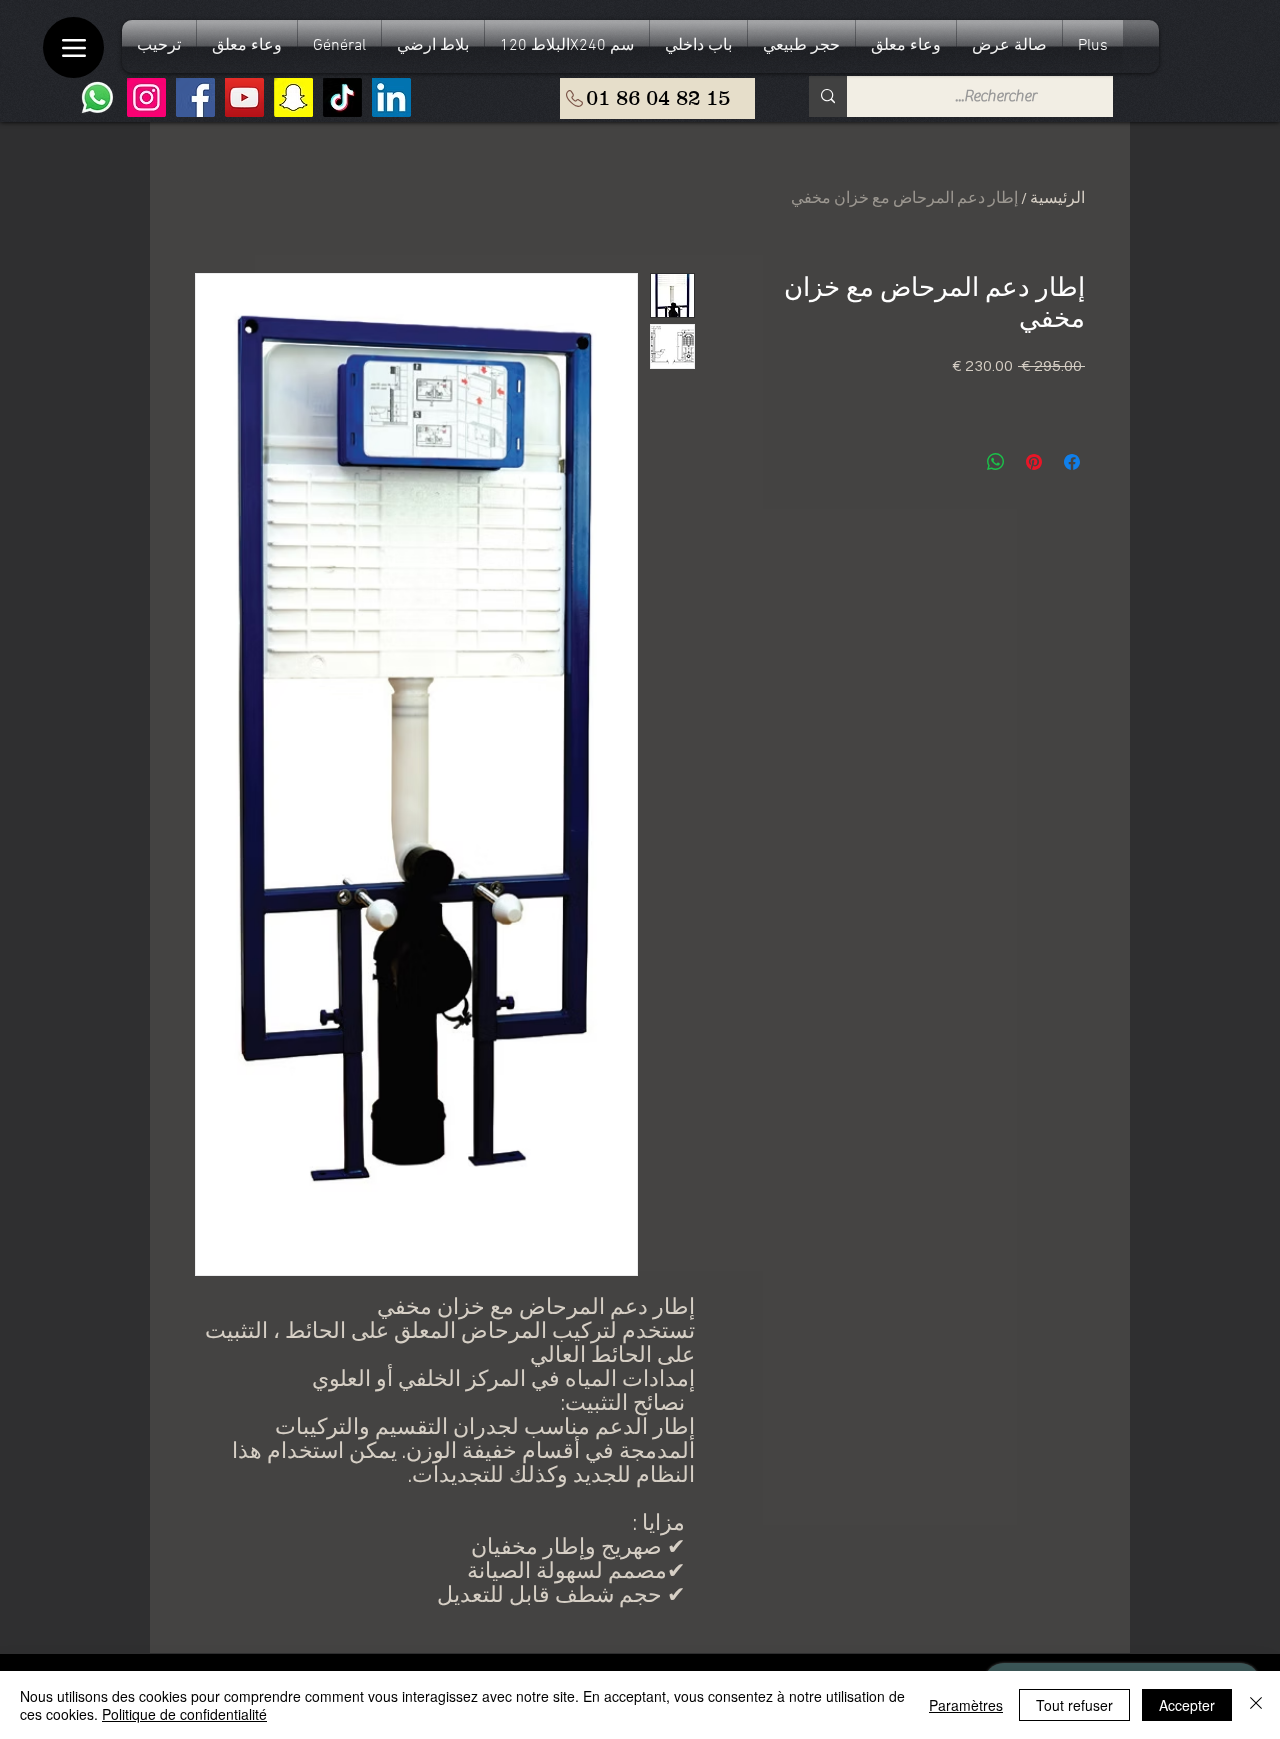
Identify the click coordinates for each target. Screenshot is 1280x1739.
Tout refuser (1074, 1705)
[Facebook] (195, 97)
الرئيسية (1057, 198)
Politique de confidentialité (184, 1714)
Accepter (1187, 1705)
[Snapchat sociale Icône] (293, 97)
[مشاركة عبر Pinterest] (1034, 462)
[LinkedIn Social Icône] (391, 97)
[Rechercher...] (828, 96)
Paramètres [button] (966, 1705)
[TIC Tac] (342, 97)
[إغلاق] (1256, 1705)
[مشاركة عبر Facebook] (1072, 462)
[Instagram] (146, 97)
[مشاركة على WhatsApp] (996, 462)
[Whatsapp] (97, 97)
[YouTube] (244, 97)
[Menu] (73, 47)
